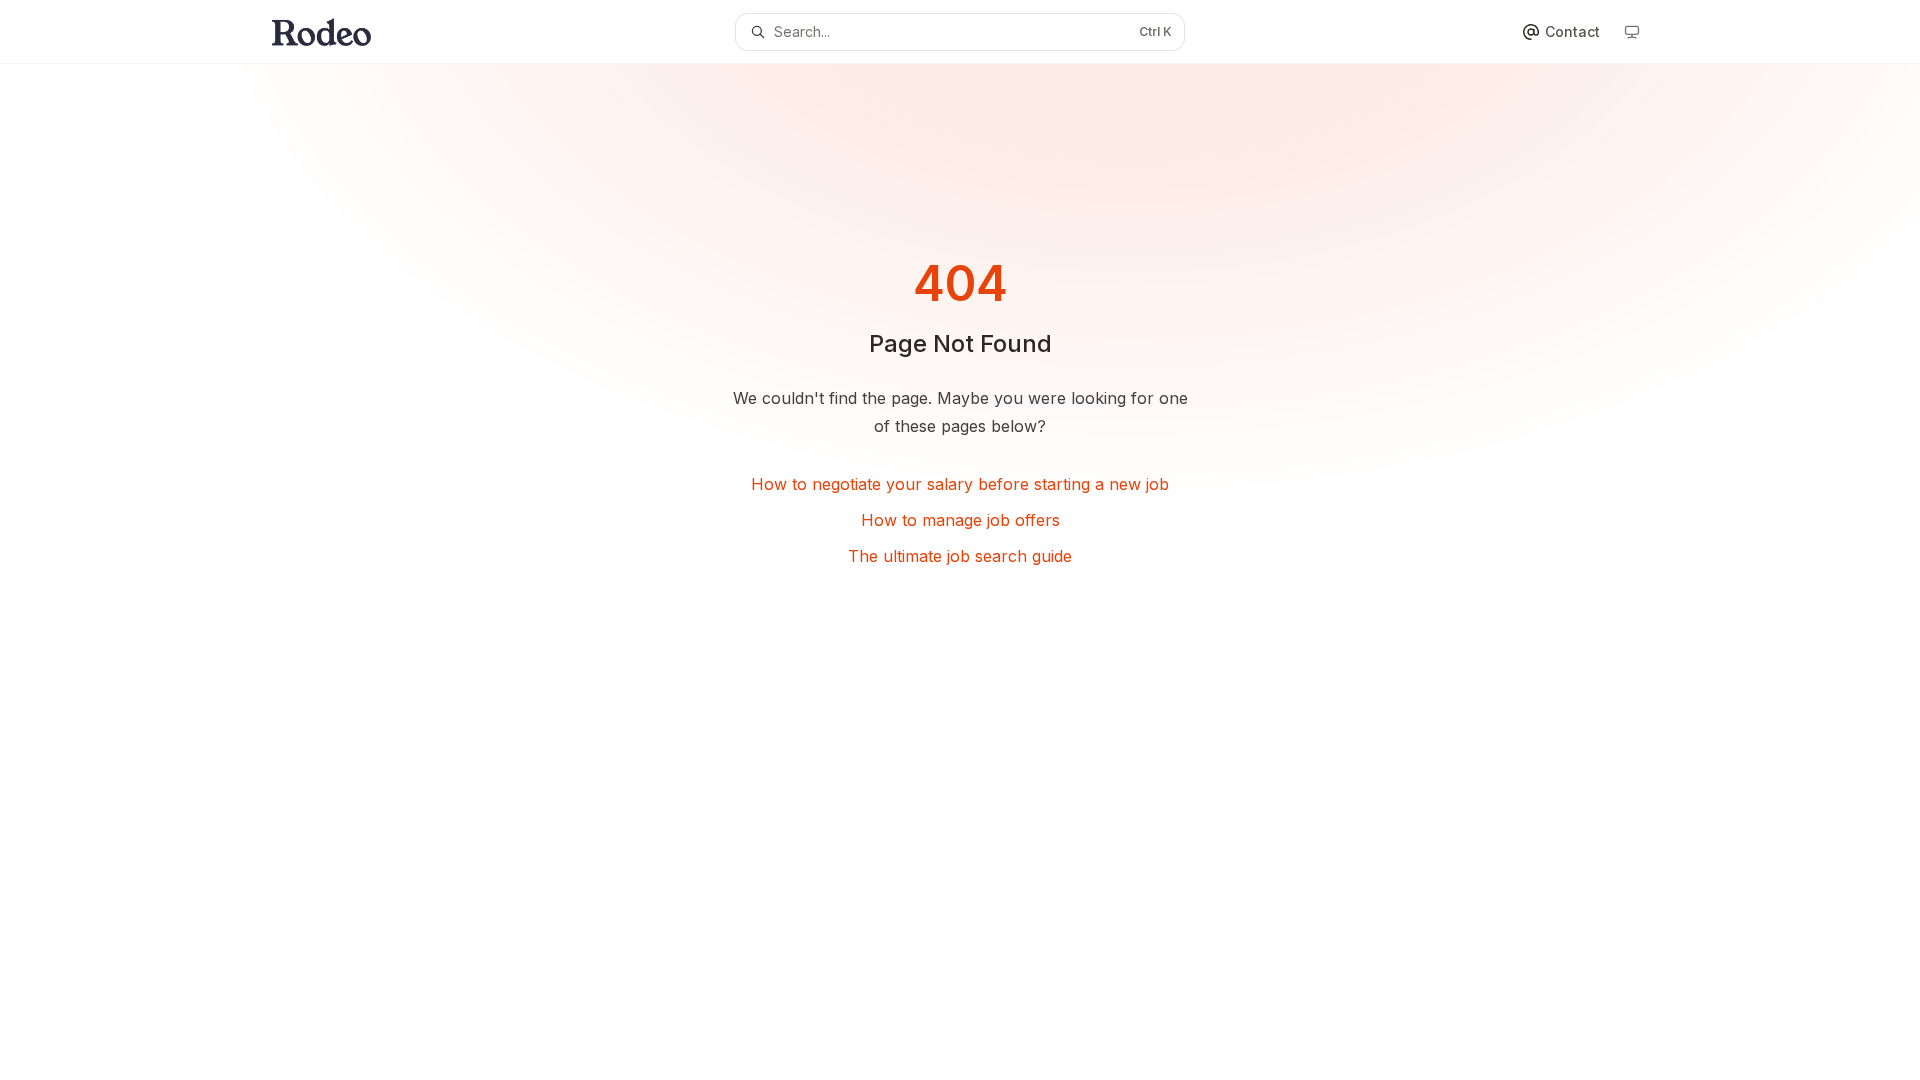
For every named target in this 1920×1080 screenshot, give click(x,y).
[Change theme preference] (1632, 32)
